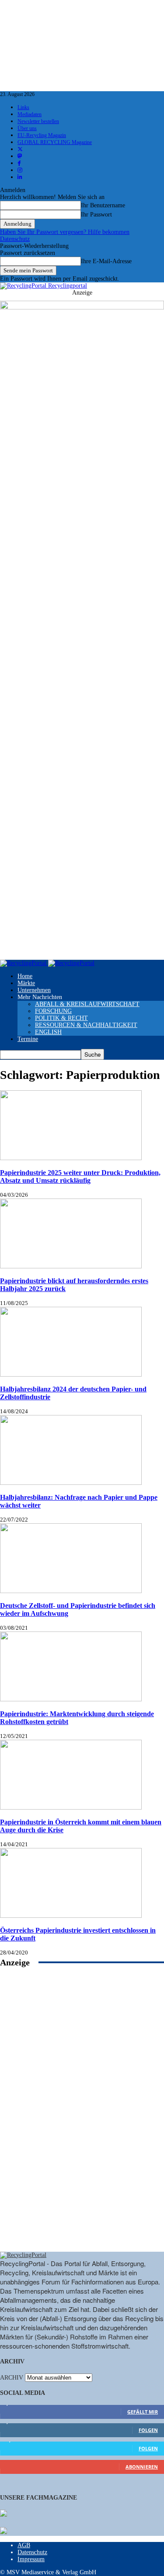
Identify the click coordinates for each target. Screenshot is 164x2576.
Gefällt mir (143, 2412)
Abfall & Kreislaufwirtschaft (87, 1004)
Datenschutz (15, 239)
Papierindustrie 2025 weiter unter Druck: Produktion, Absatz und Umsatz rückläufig (80, 1176)
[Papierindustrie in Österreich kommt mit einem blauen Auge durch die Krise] (71, 1808)
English (48, 1032)
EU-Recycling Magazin (42, 135)
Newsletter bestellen (38, 121)
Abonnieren (142, 2467)
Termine (28, 1039)
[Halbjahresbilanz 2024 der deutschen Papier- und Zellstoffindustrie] (71, 1375)
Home (25, 976)
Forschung (53, 1011)
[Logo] (24, 963)
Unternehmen (34, 990)
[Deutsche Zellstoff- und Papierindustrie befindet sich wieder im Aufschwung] (71, 1591)
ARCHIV (12, 2378)
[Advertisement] (82, 2119)
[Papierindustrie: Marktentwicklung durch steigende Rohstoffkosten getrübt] (71, 1699)
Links (23, 107)
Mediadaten (30, 114)
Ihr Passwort (96, 215)
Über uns (27, 128)
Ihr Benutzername (103, 205)
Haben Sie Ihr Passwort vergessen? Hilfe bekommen (65, 232)
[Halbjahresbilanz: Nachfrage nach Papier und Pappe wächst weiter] (71, 1483)
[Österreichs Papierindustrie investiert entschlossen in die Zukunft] (71, 1916)
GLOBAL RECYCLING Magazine (55, 142)
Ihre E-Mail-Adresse (106, 261)
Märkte (26, 983)
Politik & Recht (61, 1018)
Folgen (148, 2430)
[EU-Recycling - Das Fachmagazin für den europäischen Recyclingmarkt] (3, 2514)
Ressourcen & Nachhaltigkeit (86, 1025)
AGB (24, 2545)
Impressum (31, 2559)
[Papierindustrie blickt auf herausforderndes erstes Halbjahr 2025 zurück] (71, 1266)
